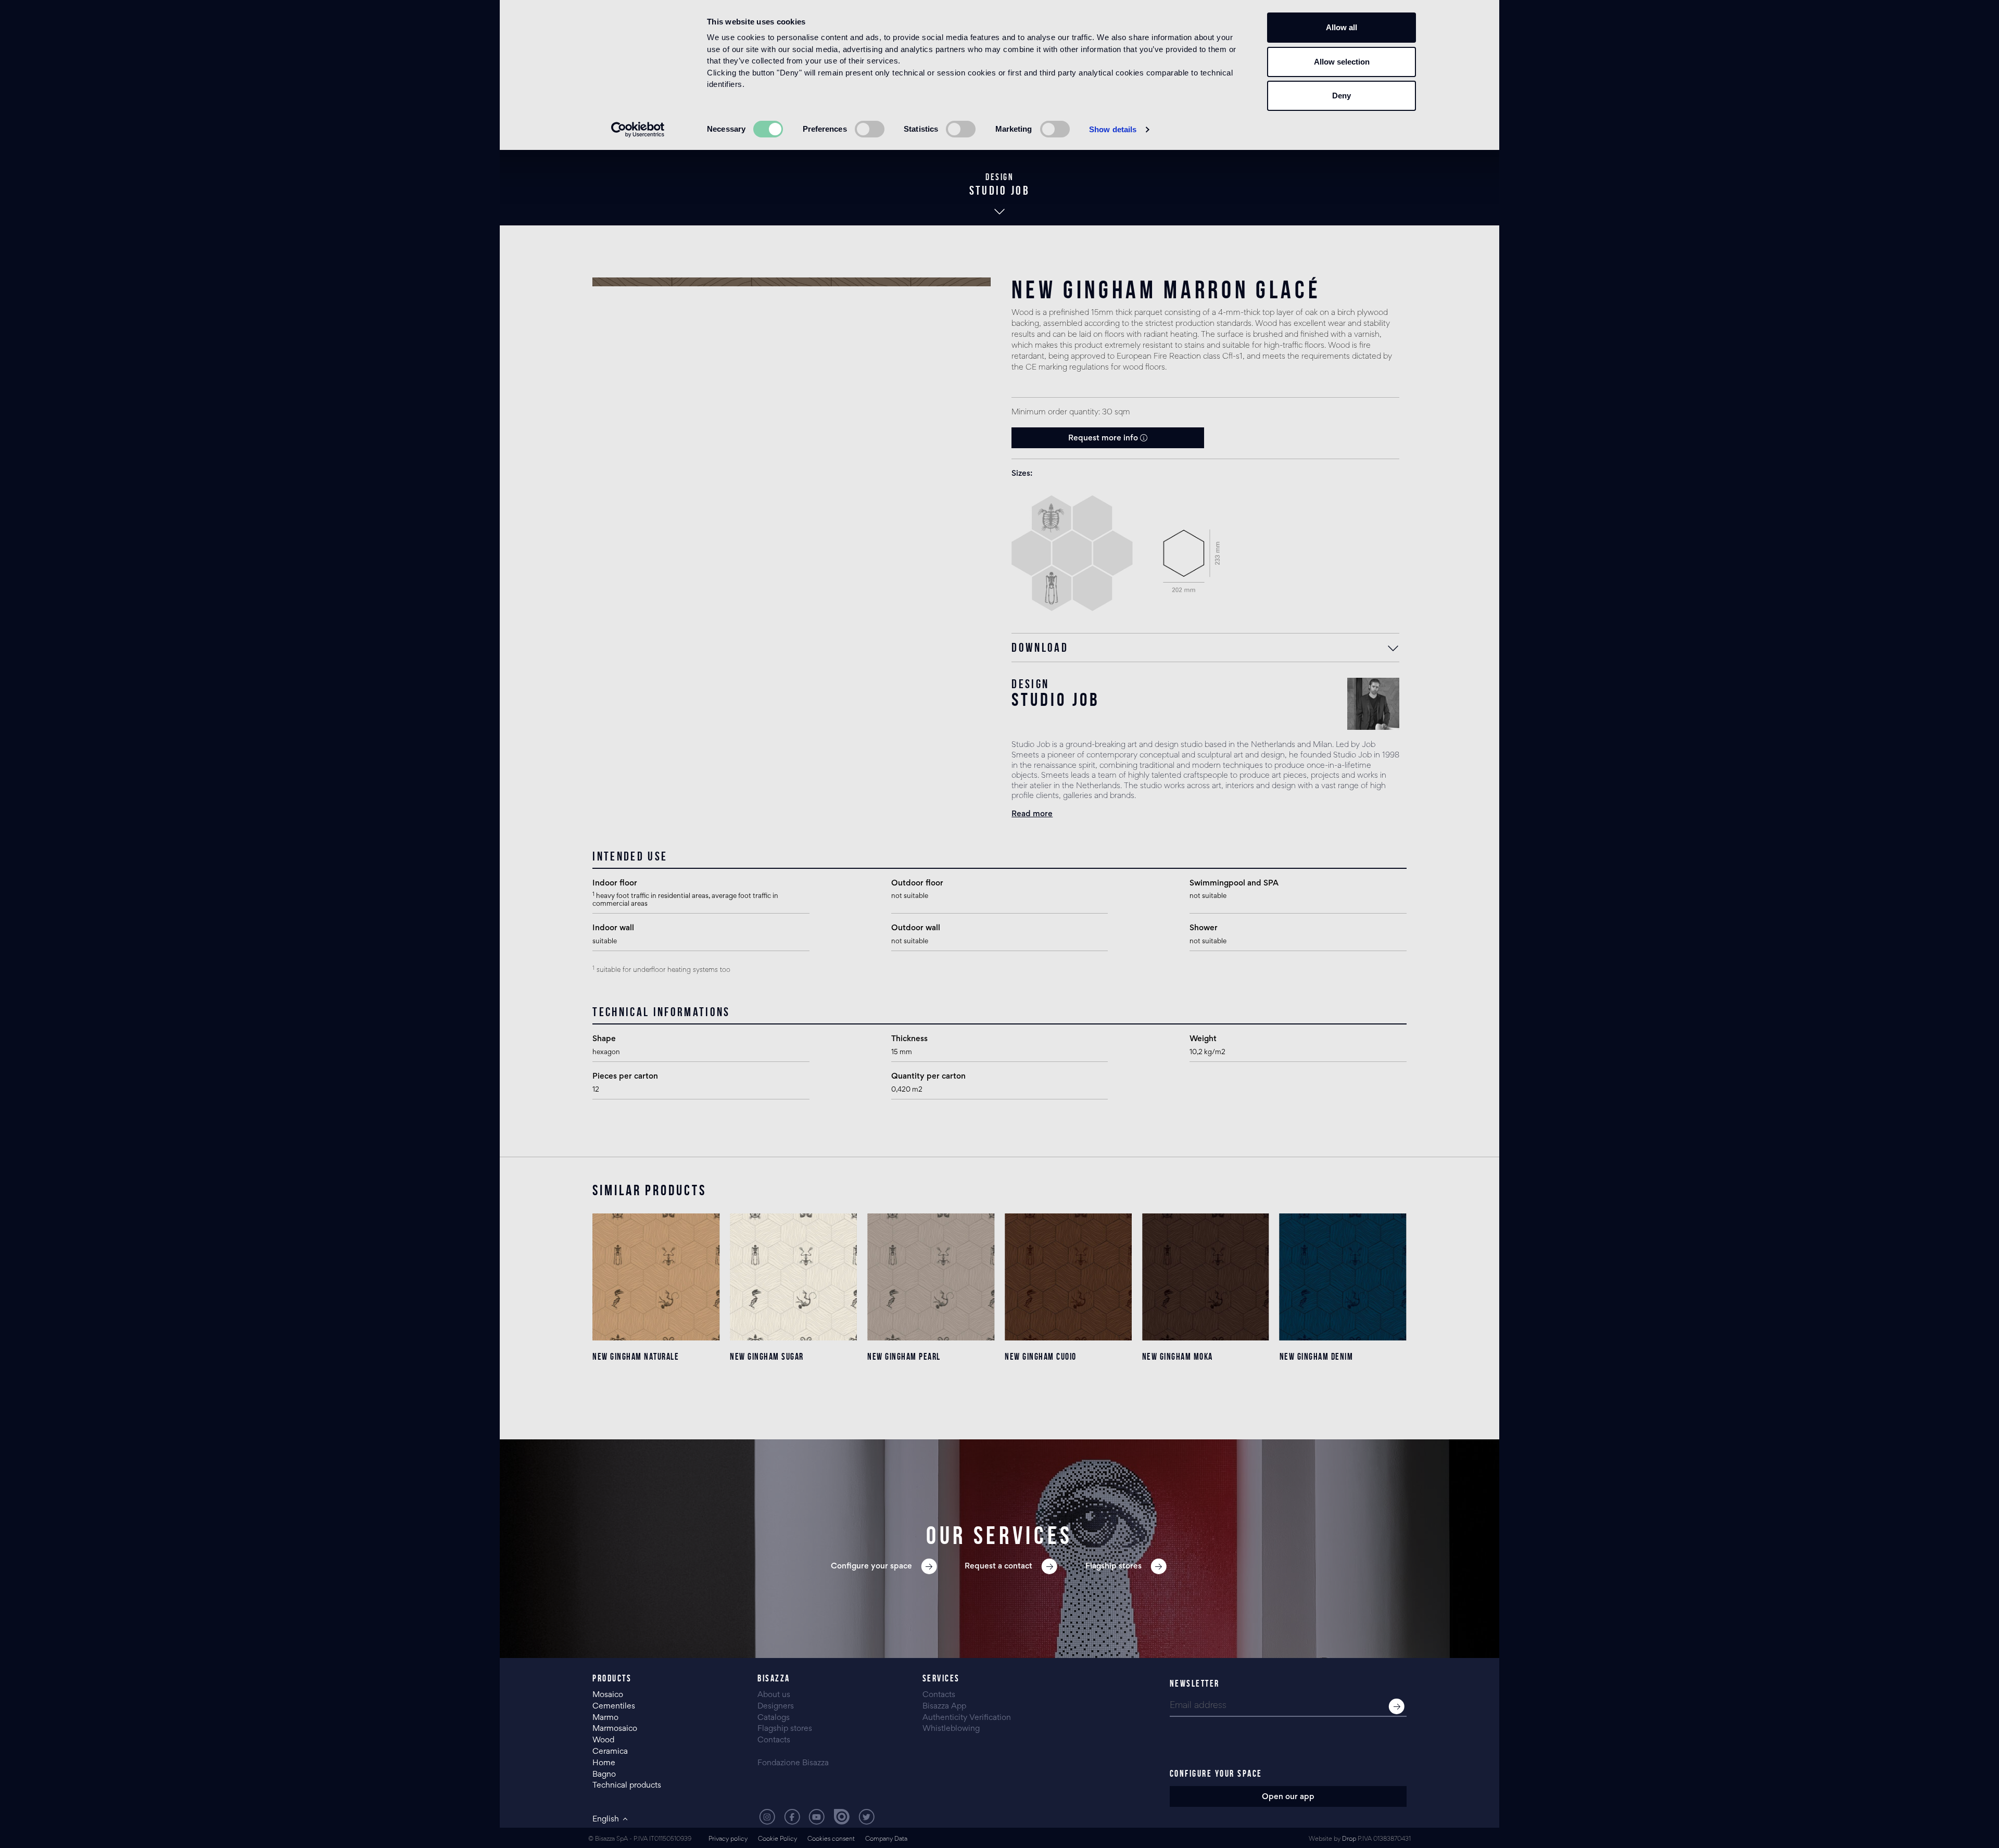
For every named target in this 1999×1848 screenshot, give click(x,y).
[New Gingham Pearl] (931, 1277)
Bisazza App (944, 1706)
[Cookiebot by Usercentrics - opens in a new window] (638, 130)
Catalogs (774, 1718)
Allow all (1342, 27)
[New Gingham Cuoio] (1068, 1277)
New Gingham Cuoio (1041, 1357)
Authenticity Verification (967, 1718)
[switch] (870, 129)
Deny (1342, 96)
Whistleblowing (951, 1729)
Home (604, 1763)
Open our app (1288, 1797)
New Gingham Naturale (636, 1357)
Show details (1113, 129)
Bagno (604, 1775)
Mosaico (608, 1695)
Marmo (605, 1718)
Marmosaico (615, 1729)
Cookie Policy (777, 1839)
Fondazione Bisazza (793, 1763)
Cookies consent (831, 1839)
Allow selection (1342, 62)
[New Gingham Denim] (1343, 1277)
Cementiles (614, 1706)
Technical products (627, 1786)
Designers (776, 1706)
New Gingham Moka (1178, 1357)
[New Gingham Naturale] (656, 1277)
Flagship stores (785, 1729)
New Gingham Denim (1317, 1357)
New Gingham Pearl (904, 1357)
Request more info (1104, 438)
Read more (1032, 814)
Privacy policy (728, 1839)
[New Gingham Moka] (1206, 1277)
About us (774, 1695)
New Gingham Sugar (767, 1357)
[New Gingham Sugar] (793, 1277)
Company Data (886, 1839)
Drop (1349, 1839)
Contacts (774, 1740)
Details (656, 1398)
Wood (603, 1740)
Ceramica (610, 1752)
